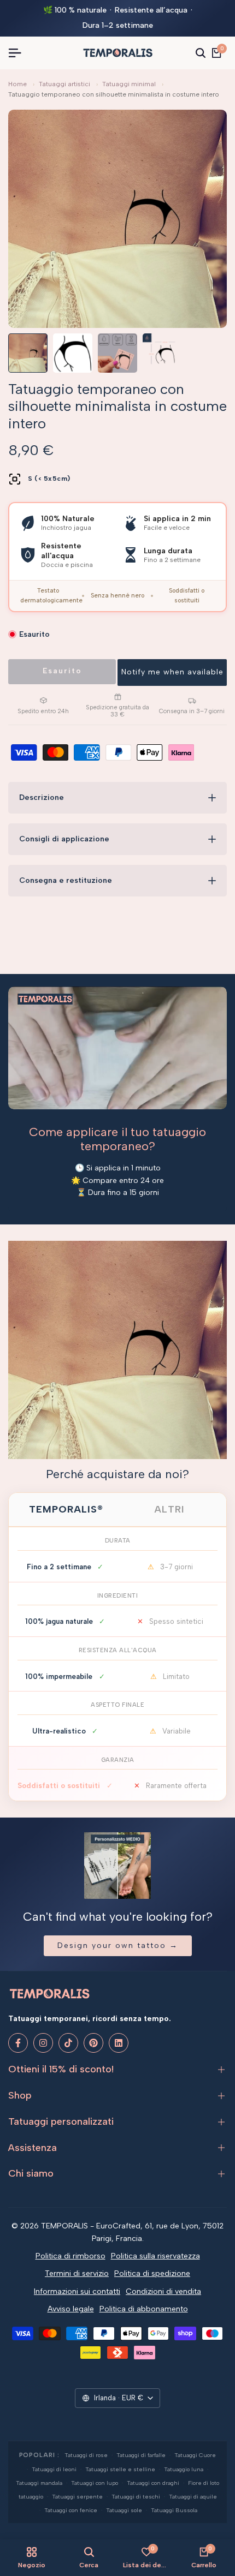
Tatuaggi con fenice (71, 2510)
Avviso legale (71, 2309)
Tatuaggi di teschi (136, 2497)
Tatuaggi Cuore (195, 2455)
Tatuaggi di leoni (54, 2469)
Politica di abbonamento (144, 2309)
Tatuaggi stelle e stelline (120, 2469)
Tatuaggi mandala (39, 2483)
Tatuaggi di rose (86, 2455)
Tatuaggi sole (124, 2510)
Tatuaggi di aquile (193, 2497)
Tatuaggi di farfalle (141, 2455)
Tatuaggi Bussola (174, 2510)
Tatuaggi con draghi (153, 2483)
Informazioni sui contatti (77, 2291)
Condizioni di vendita (163, 2291)
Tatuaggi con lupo (95, 2483)
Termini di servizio (77, 2273)
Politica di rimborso (70, 2256)
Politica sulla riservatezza (155, 2256)
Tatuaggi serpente (77, 2497)
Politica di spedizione (152, 2273)
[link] (117, 1350)
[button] (172, 673)
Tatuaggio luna (184, 2469)
